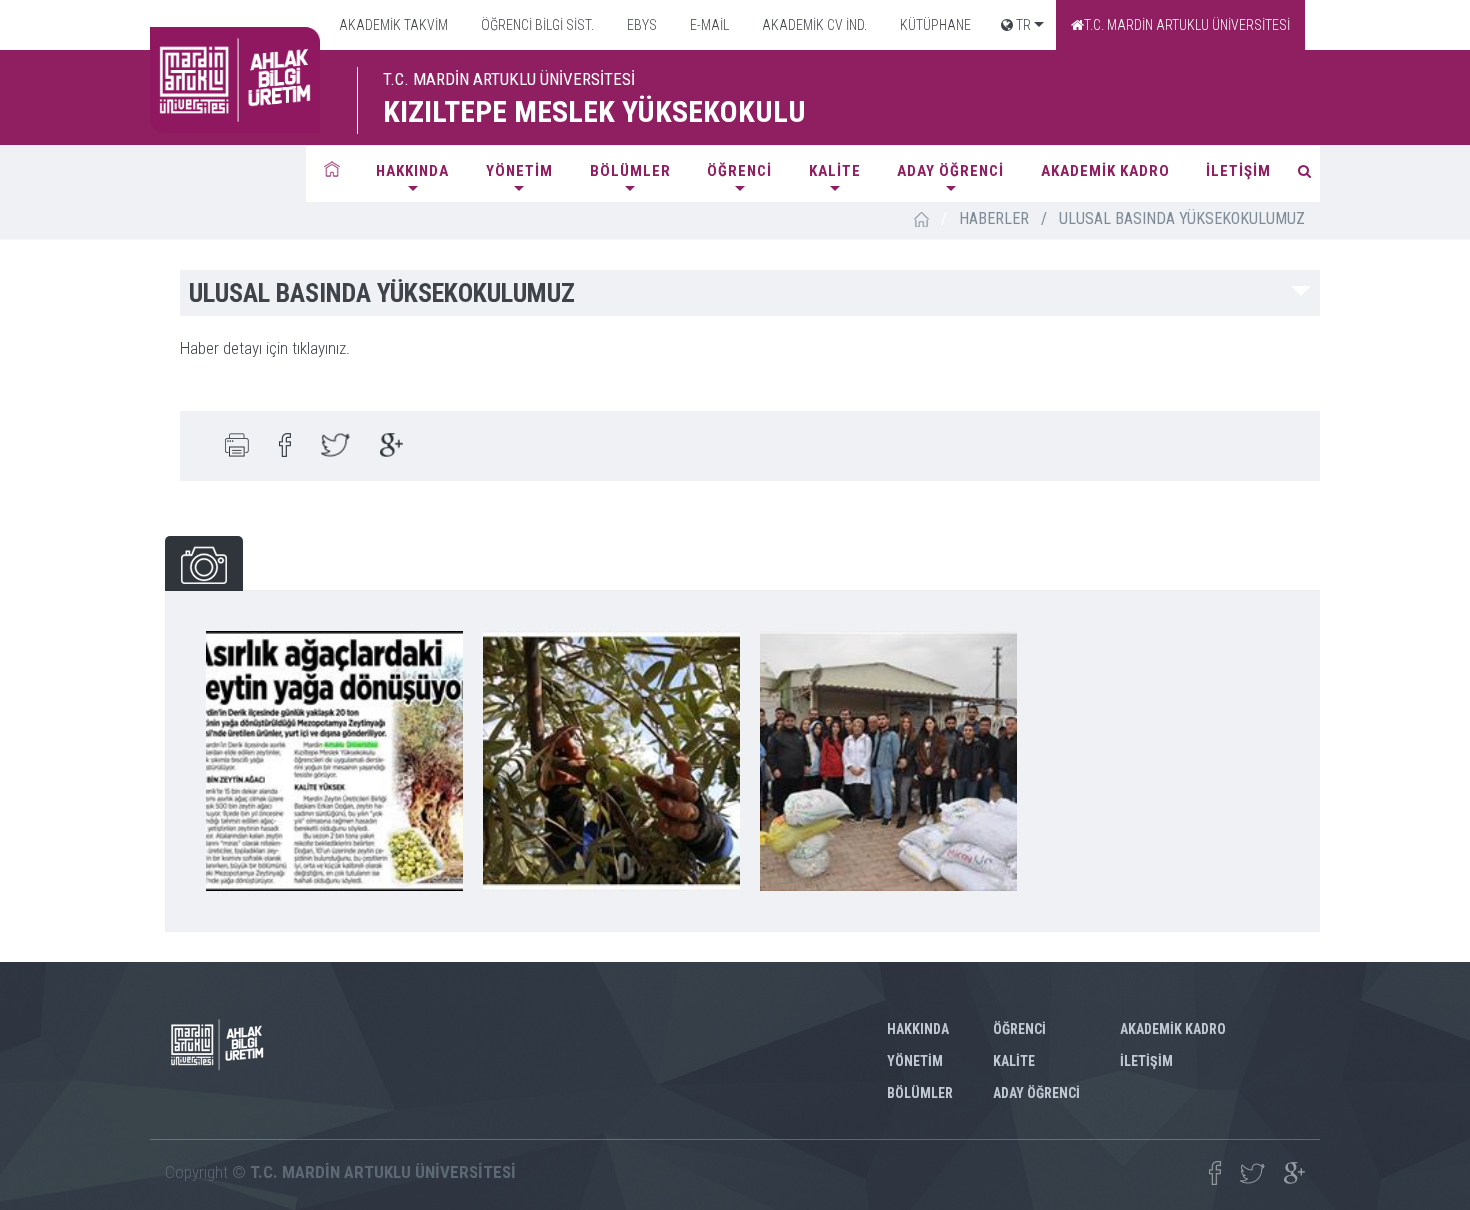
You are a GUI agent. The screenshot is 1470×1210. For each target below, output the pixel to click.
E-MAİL (708, 25)
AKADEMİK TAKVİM (392, 25)
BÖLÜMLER (630, 171)
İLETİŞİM (1238, 171)
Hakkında (412, 171)
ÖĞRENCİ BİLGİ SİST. (536, 25)
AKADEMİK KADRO (1105, 171)
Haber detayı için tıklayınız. (265, 348)
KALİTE (835, 171)
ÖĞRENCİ (739, 171)
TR (1022, 25)
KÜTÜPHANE (934, 25)
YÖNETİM (519, 171)
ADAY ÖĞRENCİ (950, 171)
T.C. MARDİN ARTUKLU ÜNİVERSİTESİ (1187, 25)
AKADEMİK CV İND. (813, 25)
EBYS (640, 25)
